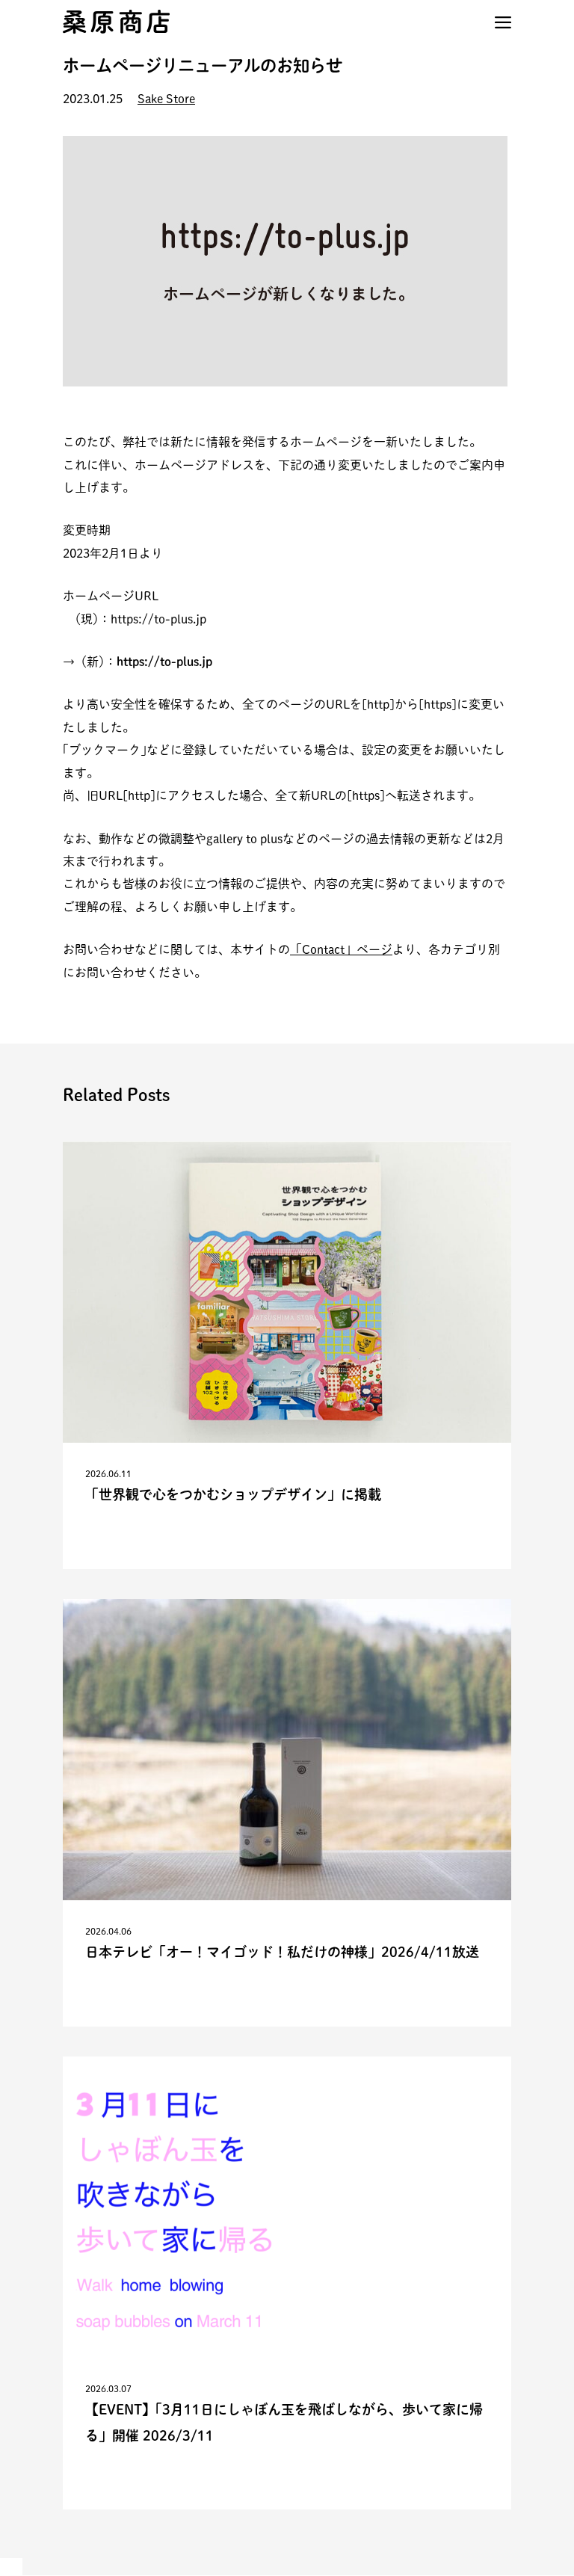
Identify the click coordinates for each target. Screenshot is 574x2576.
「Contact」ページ (341, 949)
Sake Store (166, 99)
